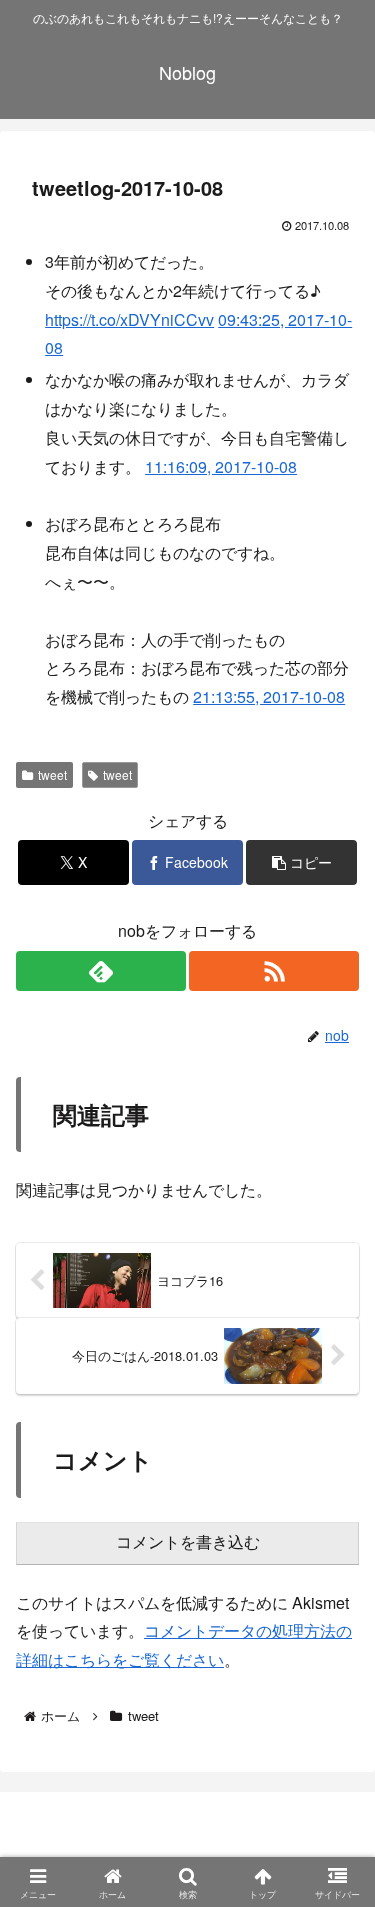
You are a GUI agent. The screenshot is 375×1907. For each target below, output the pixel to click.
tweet (52, 774)
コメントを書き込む (188, 1542)
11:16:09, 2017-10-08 (221, 466)
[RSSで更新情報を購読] (274, 971)
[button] (301, 862)
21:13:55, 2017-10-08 (269, 696)
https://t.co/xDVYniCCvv (129, 319)
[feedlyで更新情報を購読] (101, 971)
